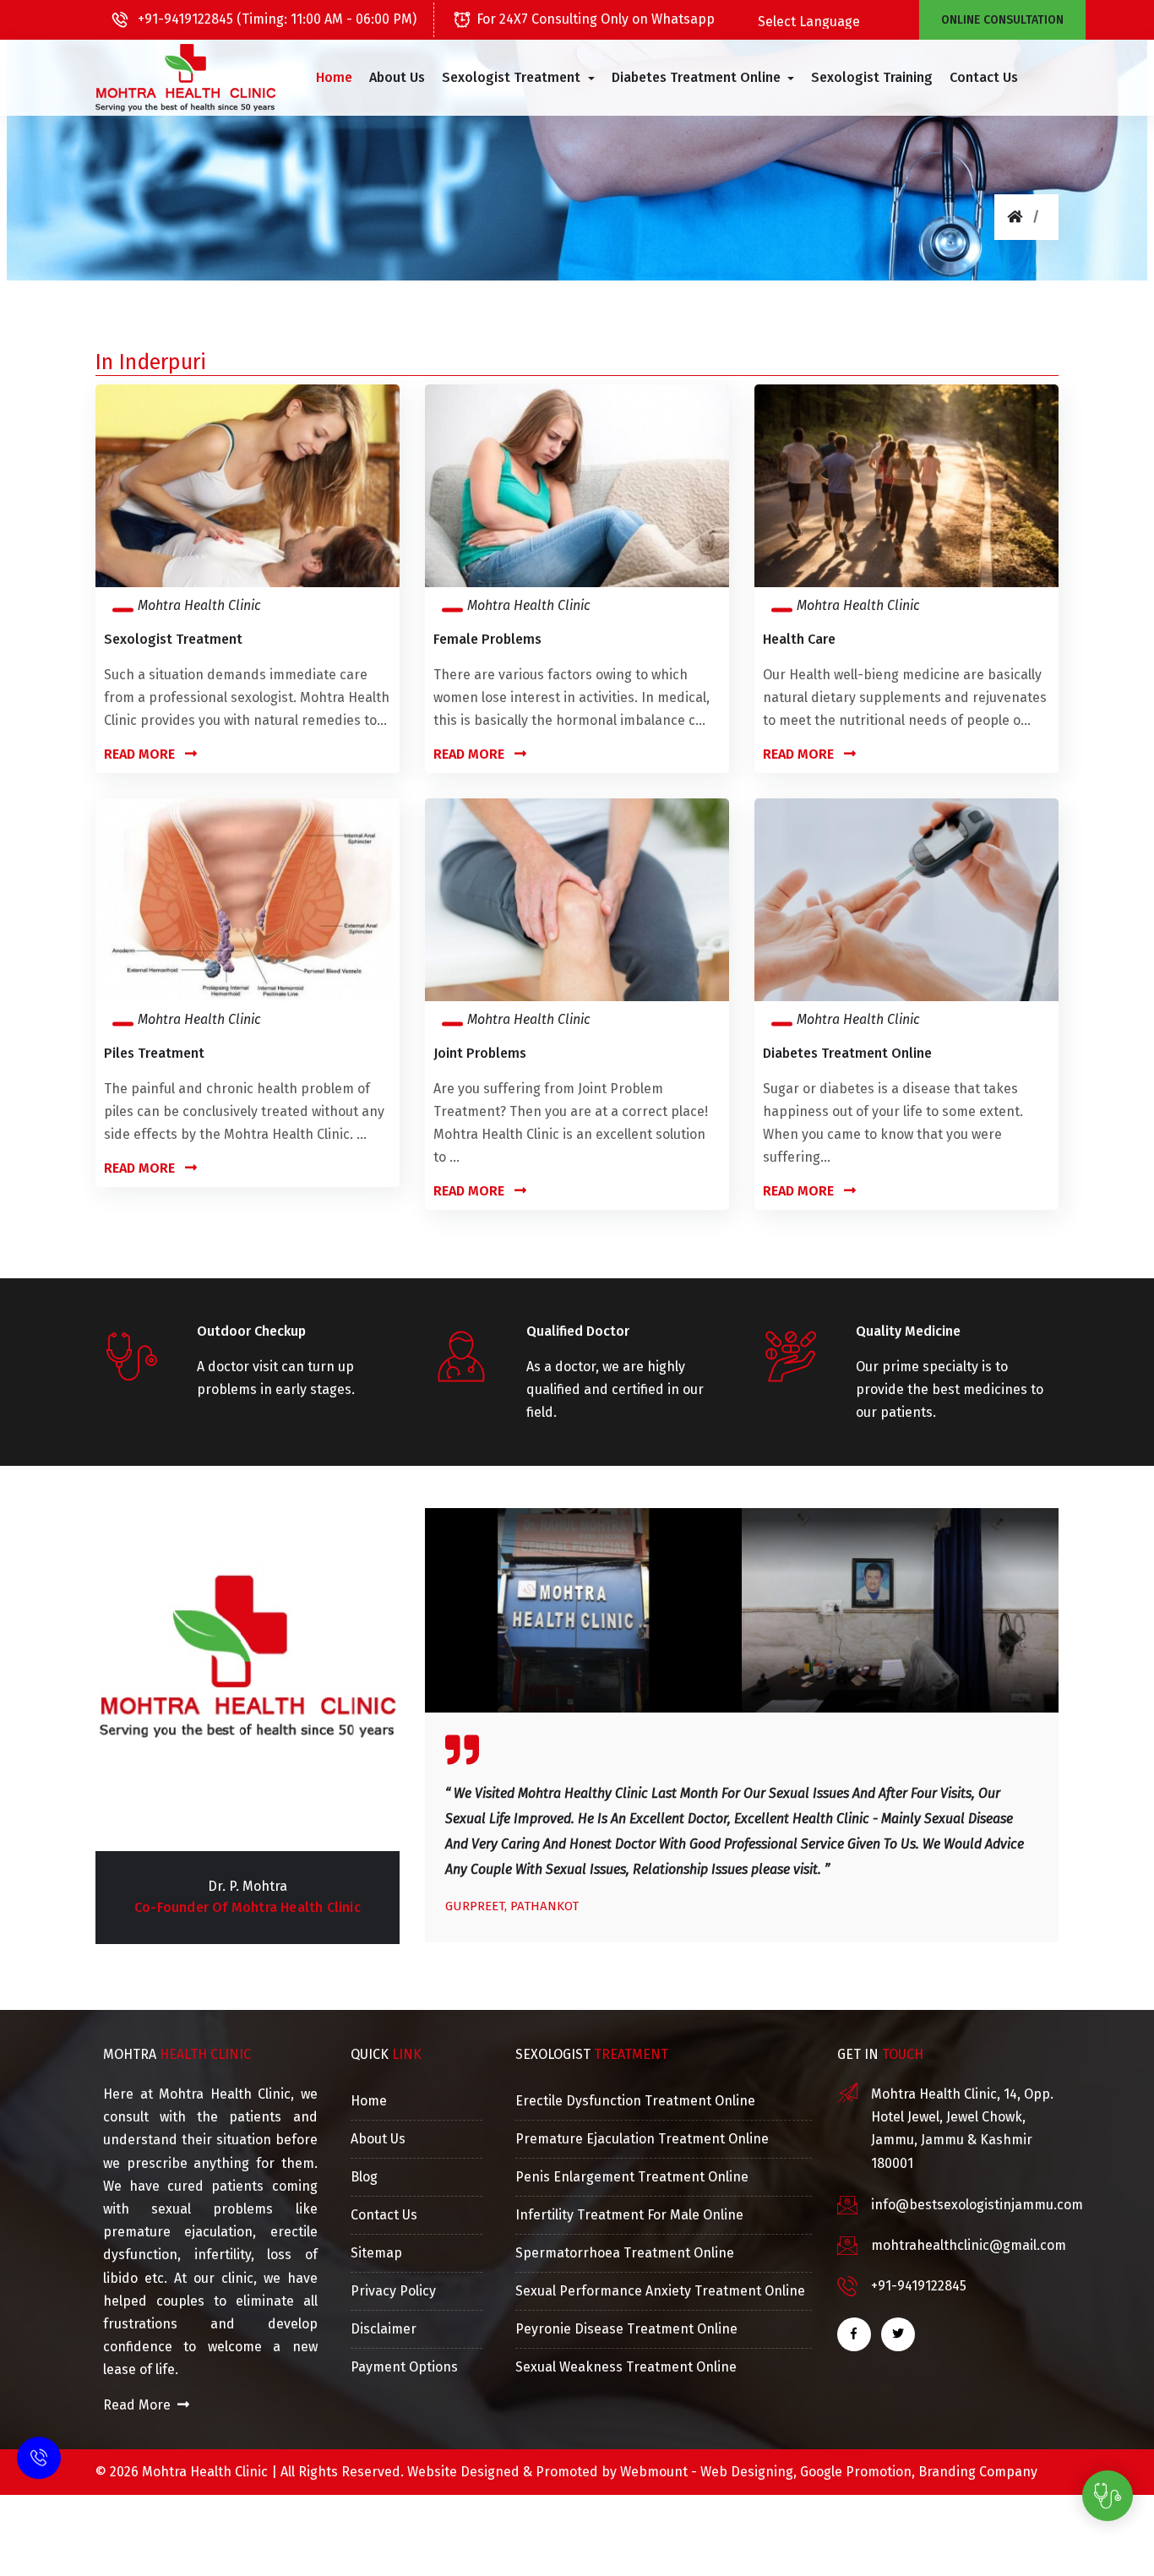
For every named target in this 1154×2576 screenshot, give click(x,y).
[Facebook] (854, 2334)
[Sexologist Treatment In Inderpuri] (248, 485)
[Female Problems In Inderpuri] (577, 485)
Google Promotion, (857, 2472)
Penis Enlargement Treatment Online (632, 2177)
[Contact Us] (39, 2462)
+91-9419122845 (919, 2286)
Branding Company (978, 2472)
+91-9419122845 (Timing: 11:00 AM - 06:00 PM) (275, 19)
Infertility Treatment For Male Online (629, 2215)
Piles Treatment (154, 1053)
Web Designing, (748, 2472)
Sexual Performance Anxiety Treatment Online (660, 2291)
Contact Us (984, 77)
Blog (364, 2177)
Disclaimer (384, 2329)
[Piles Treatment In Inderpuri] (248, 899)
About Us (397, 77)
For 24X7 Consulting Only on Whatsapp (596, 19)
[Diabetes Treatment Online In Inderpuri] (906, 899)
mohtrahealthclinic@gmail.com (969, 2245)
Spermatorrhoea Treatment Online (625, 2253)
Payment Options (404, 2367)
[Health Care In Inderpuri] (906, 485)
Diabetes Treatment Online (847, 1053)
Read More (141, 754)
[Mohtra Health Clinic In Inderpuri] (185, 78)
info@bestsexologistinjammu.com (977, 2205)
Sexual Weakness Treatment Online (626, 2367)
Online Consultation (1002, 20)
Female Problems (487, 639)
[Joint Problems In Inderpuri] (577, 899)
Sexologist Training (872, 77)
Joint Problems (480, 1053)
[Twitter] (898, 2334)
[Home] (1015, 217)
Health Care (799, 639)
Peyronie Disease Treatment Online (626, 2329)
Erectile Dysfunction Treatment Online (635, 2101)
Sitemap (376, 2253)
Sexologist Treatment (173, 639)
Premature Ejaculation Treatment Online (642, 2139)
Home (334, 77)
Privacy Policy (393, 2291)
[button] (518, 78)
